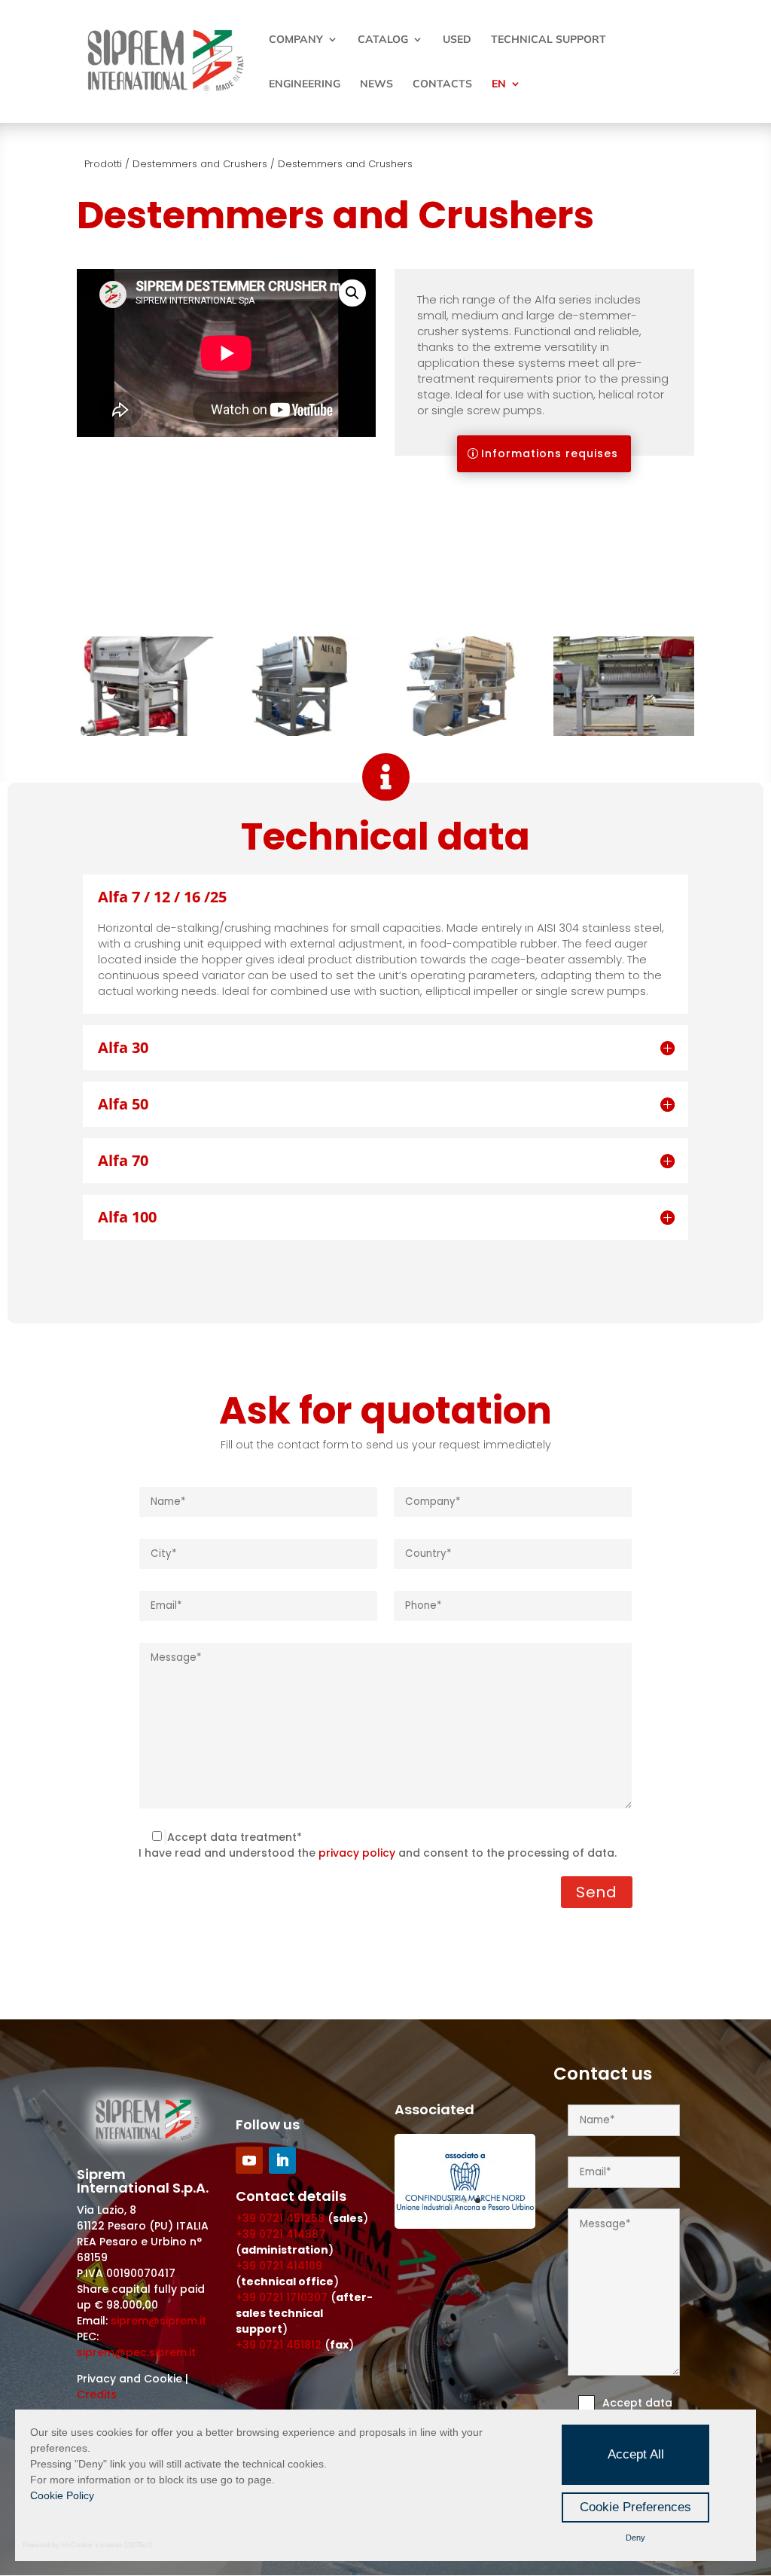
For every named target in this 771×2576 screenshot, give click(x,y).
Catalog (383, 40)
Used (457, 40)
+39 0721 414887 (280, 2234)
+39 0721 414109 (279, 2266)
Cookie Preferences (635, 2507)
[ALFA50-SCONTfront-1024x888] (465, 732)
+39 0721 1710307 (282, 2297)
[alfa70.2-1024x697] (623, 732)
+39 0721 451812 (279, 2345)
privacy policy (357, 1853)
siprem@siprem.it (158, 2321)
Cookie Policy (62, 2495)
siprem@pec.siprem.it (136, 2352)
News (376, 84)
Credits (97, 2394)
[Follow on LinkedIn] (282, 2160)
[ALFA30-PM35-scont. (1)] (147, 732)
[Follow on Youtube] (249, 2160)
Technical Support (549, 40)
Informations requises (550, 453)
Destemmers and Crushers (200, 164)
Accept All (636, 2454)
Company (296, 40)
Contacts (442, 84)
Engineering (305, 84)
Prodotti (103, 164)
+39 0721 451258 (280, 2218)
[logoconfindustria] (465, 2225)
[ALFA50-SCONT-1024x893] (306, 732)
